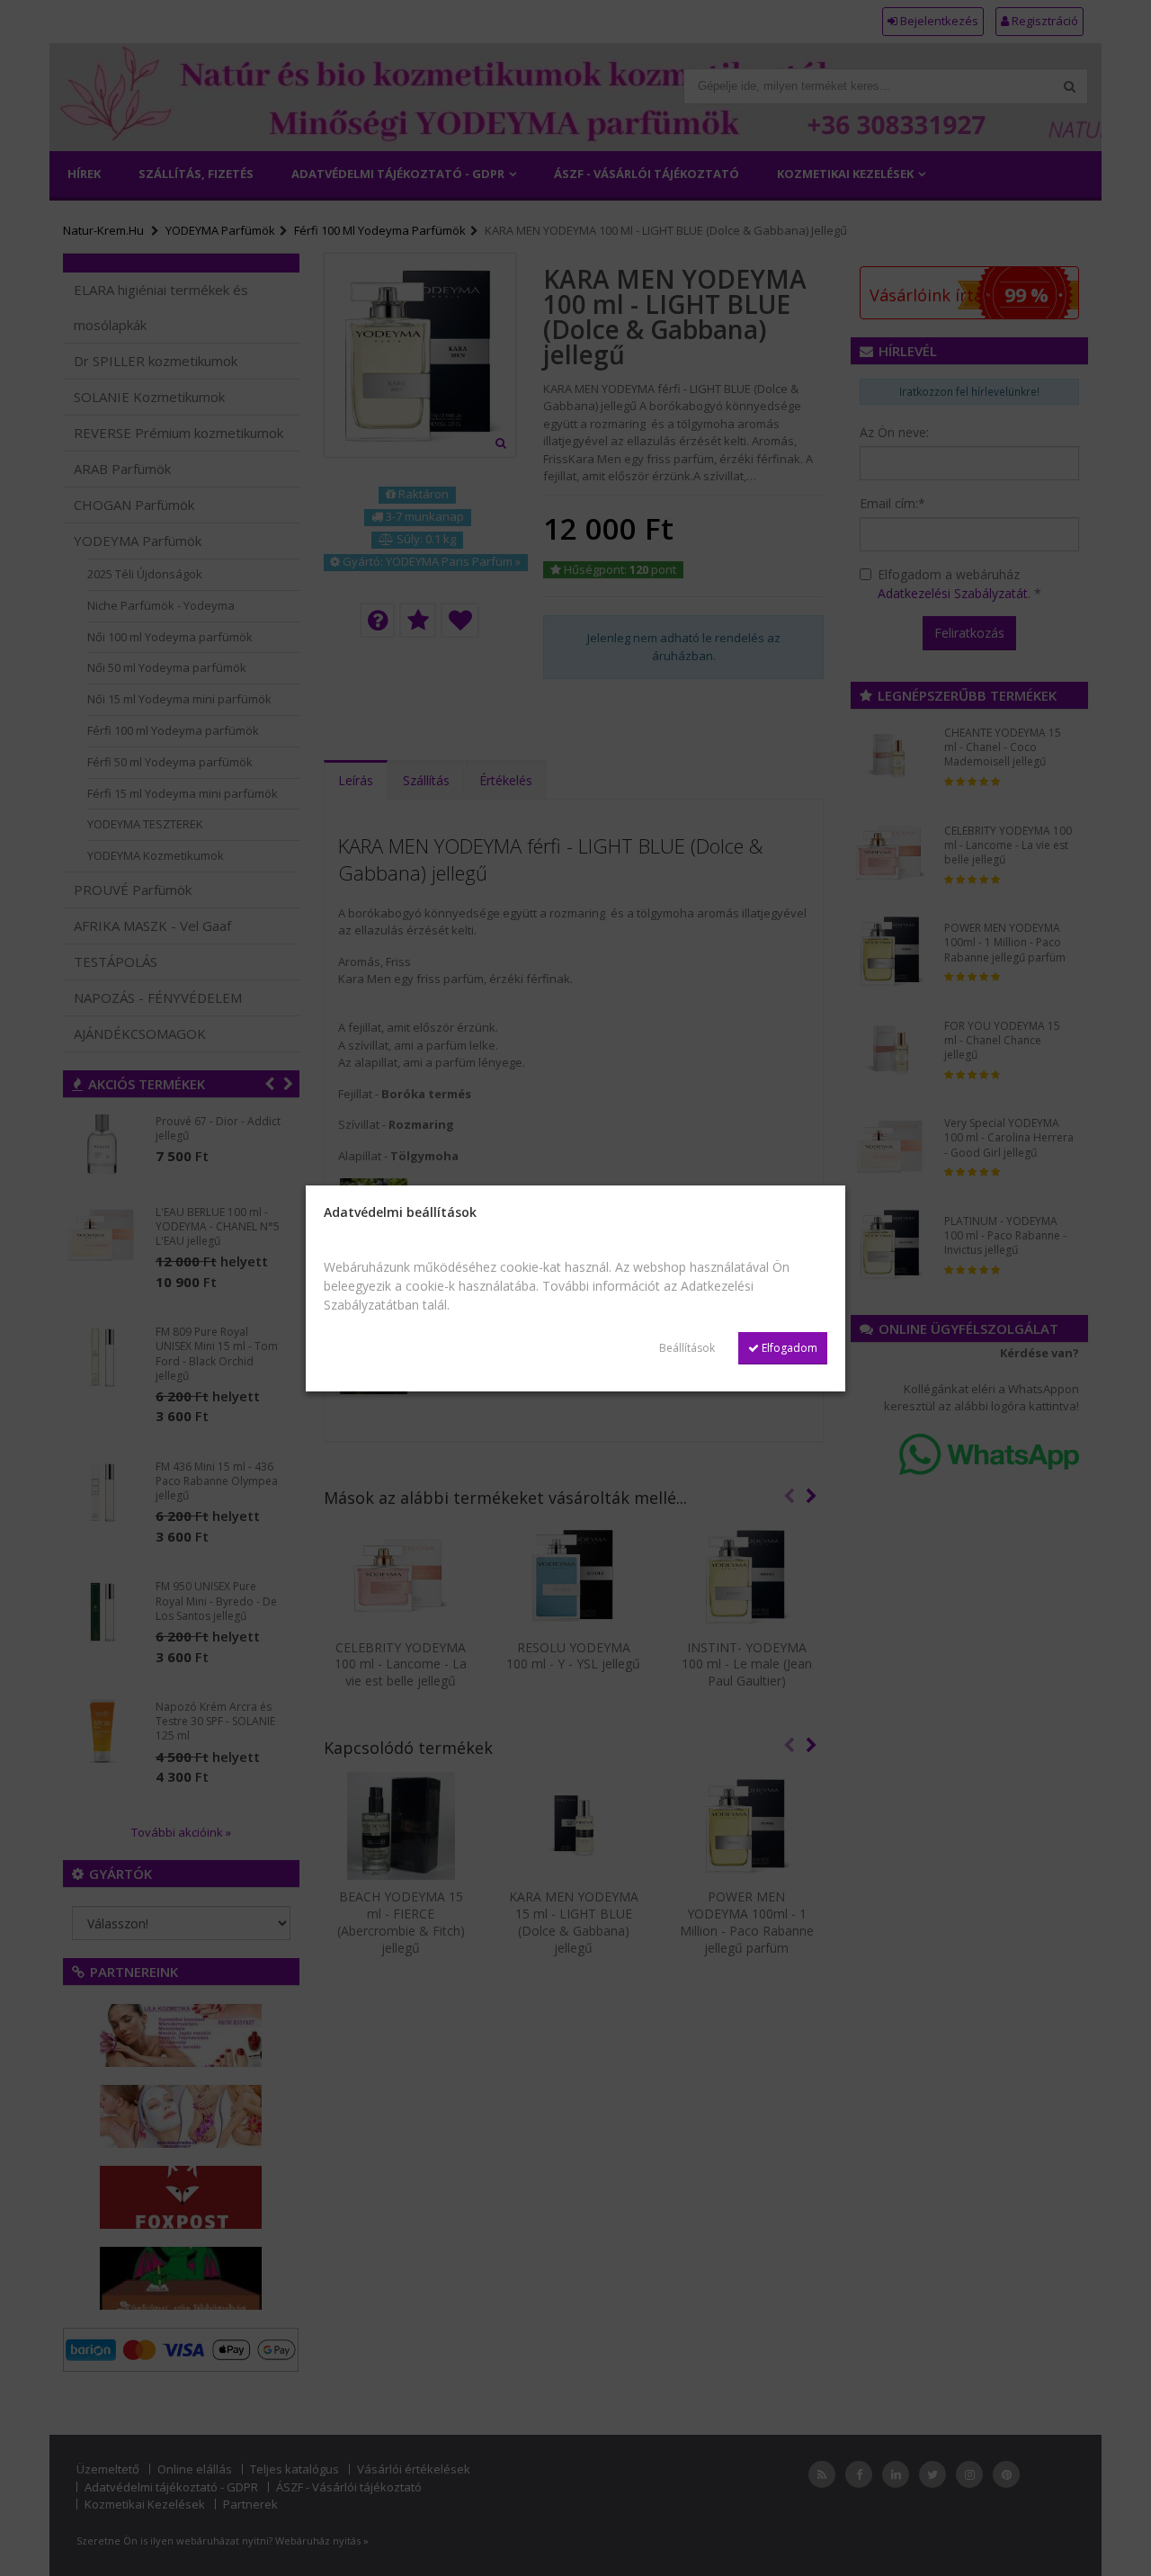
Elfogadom (788, 1348)
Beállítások (687, 1348)
